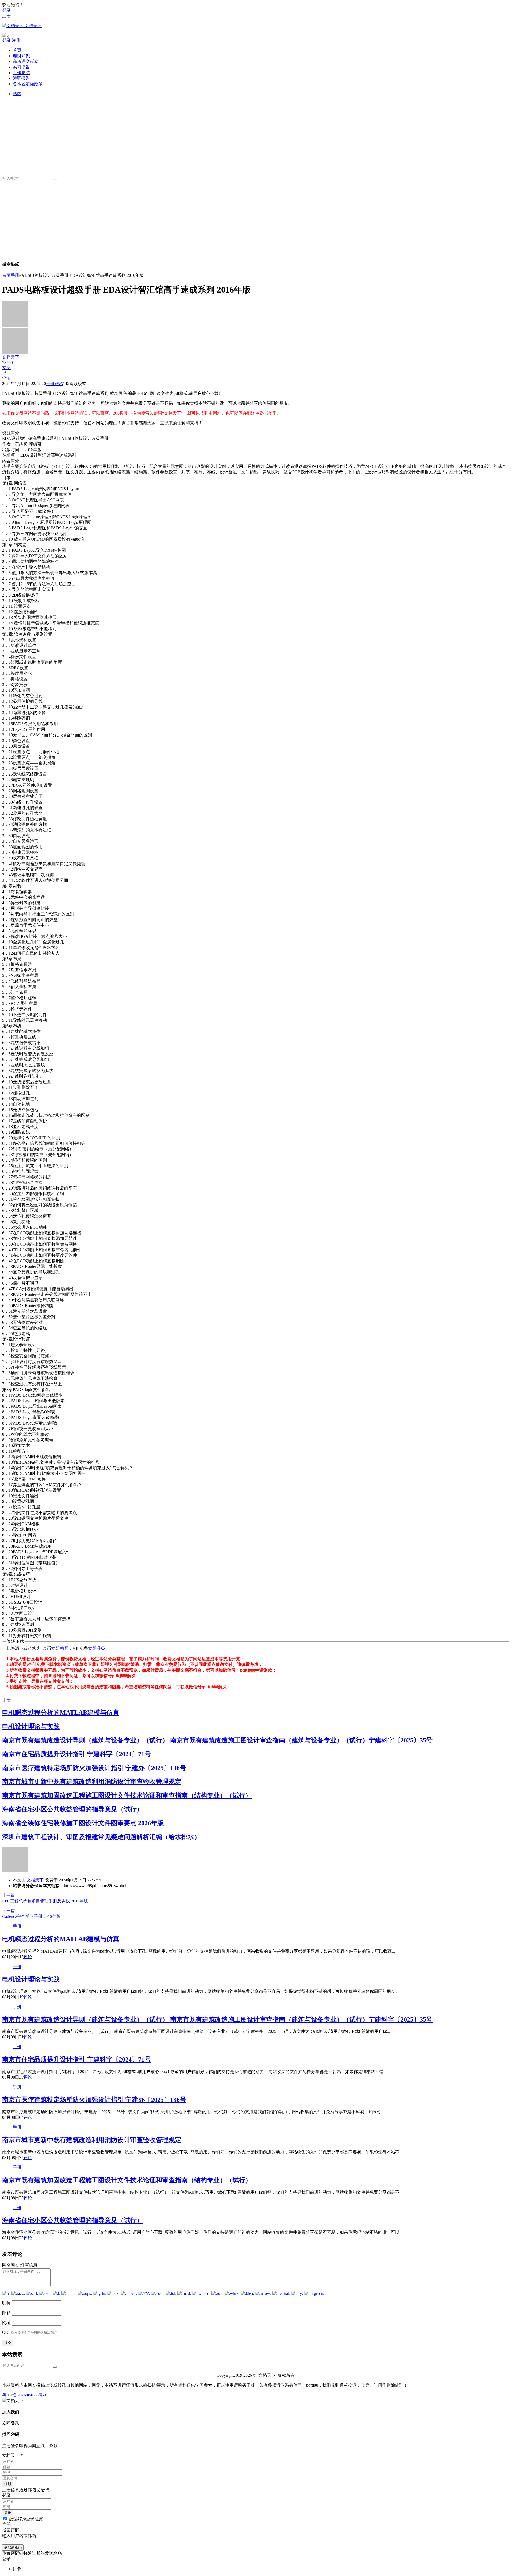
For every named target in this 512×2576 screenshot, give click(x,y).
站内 (17, 94)
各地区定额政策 (28, 84)
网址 (6, 2323)
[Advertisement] (173, 134)
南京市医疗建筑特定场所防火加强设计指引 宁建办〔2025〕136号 (94, 1768)
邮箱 (6, 2313)
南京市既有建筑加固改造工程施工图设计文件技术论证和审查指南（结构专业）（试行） (127, 1795)
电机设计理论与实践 (31, 1726)
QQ (5, 2332)
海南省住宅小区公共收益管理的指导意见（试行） (73, 1809)
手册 (15, 275)
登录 (6, 10)
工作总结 (21, 73)
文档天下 (35, 1880)
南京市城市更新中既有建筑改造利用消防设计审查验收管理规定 (92, 1782)
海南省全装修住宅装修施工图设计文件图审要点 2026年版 (83, 1823)
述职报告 (21, 78)
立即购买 (60, 1648)
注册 (6, 16)
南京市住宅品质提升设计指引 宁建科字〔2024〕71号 (77, 1754)
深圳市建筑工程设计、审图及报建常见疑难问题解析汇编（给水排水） (101, 1837)
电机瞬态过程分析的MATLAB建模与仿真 (61, 1713)
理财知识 (21, 56)
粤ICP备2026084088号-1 (24, 2395)
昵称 (6, 2303)
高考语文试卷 (26, 61)
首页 (17, 50)
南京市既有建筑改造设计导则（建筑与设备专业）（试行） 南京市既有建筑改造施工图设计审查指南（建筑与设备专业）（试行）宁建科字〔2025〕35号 (217, 1740)
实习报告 (21, 67)
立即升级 (97, 1648)
